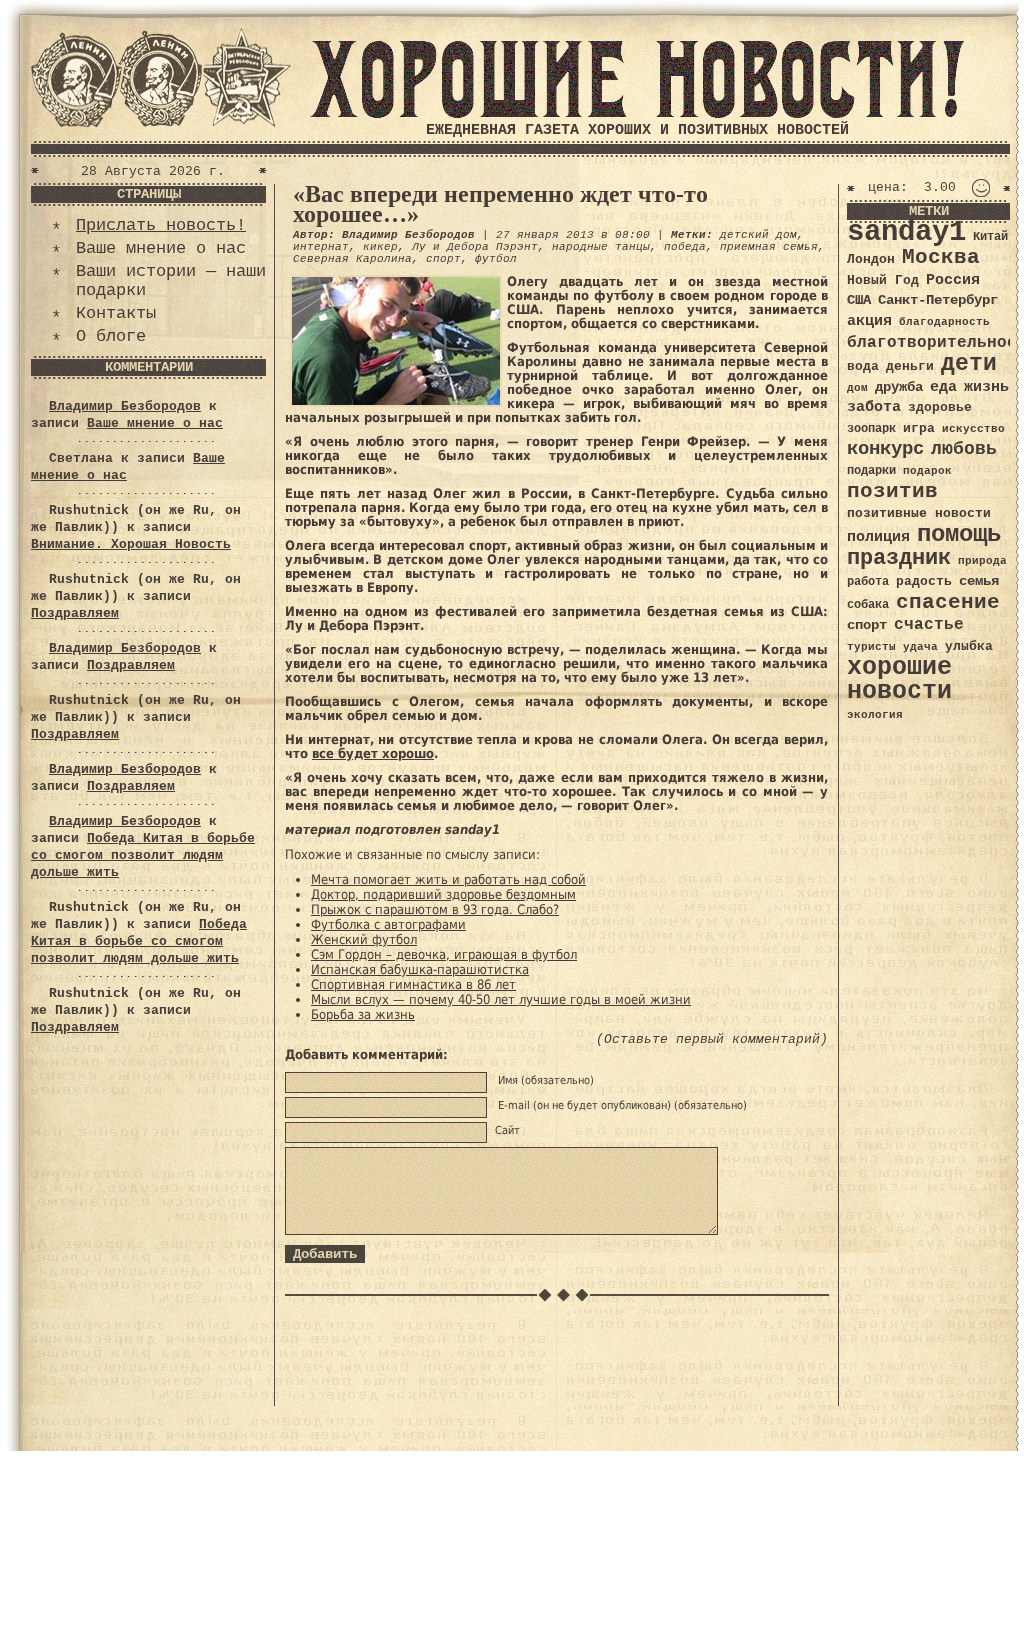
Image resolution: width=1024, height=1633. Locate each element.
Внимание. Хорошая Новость (131, 544)
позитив (892, 491)
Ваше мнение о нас (161, 248)
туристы (871, 646)
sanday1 (906, 232)
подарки (871, 471)
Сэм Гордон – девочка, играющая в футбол (444, 954)
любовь (964, 449)
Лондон (871, 259)
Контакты (116, 313)
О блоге (111, 336)
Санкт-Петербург (938, 300)
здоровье (940, 407)
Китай (990, 237)
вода (863, 366)
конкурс (885, 449)
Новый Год (883, 280)
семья (979, 581)
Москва (941, 257)
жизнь (986, 387)
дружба (899, 387)
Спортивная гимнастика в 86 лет (413, 984)
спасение (948, 602)
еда (943, 387)
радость (924, 581)
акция (869, 321)
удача (920, 647)
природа (982, 560)
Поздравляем (75, 613)
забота (874, 407)
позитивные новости (919, 513)
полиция (878, 537)
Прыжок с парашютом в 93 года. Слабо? (435, 909)
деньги (910, 366)
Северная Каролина (352, 259)
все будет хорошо (373, 753)
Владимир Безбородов (125, 406)
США (859, 300)
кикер (380, 247)
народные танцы (601, 247)
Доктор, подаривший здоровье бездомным (443, 894)
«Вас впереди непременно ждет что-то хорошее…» (500, 204)
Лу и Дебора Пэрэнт (475, 247)
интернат (321, 247)
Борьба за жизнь (363, 1014)
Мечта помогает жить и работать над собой (448, 879)
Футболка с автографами (388, 924)
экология (875, 715)
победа (685, 247)
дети (969, 364)
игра (919, 428)
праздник (899, 558)
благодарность (944, 322)
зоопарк (871, 429)
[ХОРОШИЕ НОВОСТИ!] (637, 114)
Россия (953, 280)
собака (868, 605)
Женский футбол (364, 939)
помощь (959, 534)
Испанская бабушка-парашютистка (420, 969)
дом (857, 388)
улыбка (969, 646)
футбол (496, 259)
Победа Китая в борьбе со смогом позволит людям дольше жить (143, 855)
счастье (929, 624)
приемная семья (769, 247)
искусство (973, 429)
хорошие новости (899, 679)
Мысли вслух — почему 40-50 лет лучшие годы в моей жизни (501, 999)
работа (868, 582)
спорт (443, 259)
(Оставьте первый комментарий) (712, 1039)
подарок (927, 471)
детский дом (758, 235)
